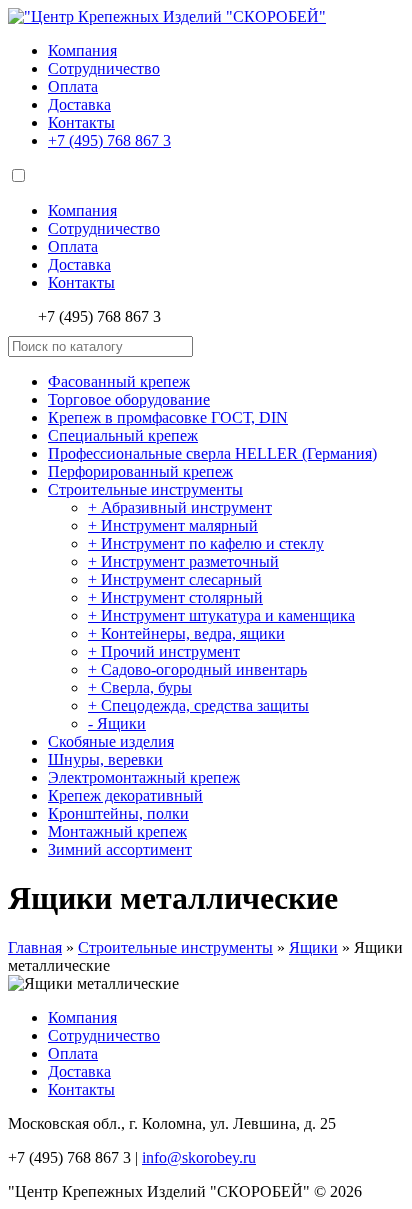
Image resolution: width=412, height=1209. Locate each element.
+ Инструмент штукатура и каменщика (221, 615)
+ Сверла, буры (140, 687)
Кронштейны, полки (118, 813)
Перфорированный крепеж (140, 471)
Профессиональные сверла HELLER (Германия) (212, 453)
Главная (35, 947)
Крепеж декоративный (125, 795)
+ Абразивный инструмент (180, 507)
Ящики (313, 947)
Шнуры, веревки (105, 759)
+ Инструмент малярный (173, 525)
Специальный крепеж (123, 435)
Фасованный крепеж (119, 381)
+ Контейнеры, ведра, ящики (186, 633)
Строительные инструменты (145, 489)
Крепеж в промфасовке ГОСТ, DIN (168, 417)
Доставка (79, 104)
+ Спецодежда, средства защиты (198, 705)
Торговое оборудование (129, 399)
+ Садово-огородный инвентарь (197, 669)
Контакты (81, 122)
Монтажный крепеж (117, 831)
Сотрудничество (104, 68)
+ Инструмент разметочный (183, 561)
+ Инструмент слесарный (175, 579)
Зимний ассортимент (120, 849)
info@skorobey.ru (199, 1157)
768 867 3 (109, 140)
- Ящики (117, 723)
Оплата (73, 86)
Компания (82, 50)
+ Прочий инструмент (164, 651)
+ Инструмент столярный (175, 597)
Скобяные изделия (111, 741)
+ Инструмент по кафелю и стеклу (206, 543)
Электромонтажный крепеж (144, 777)
